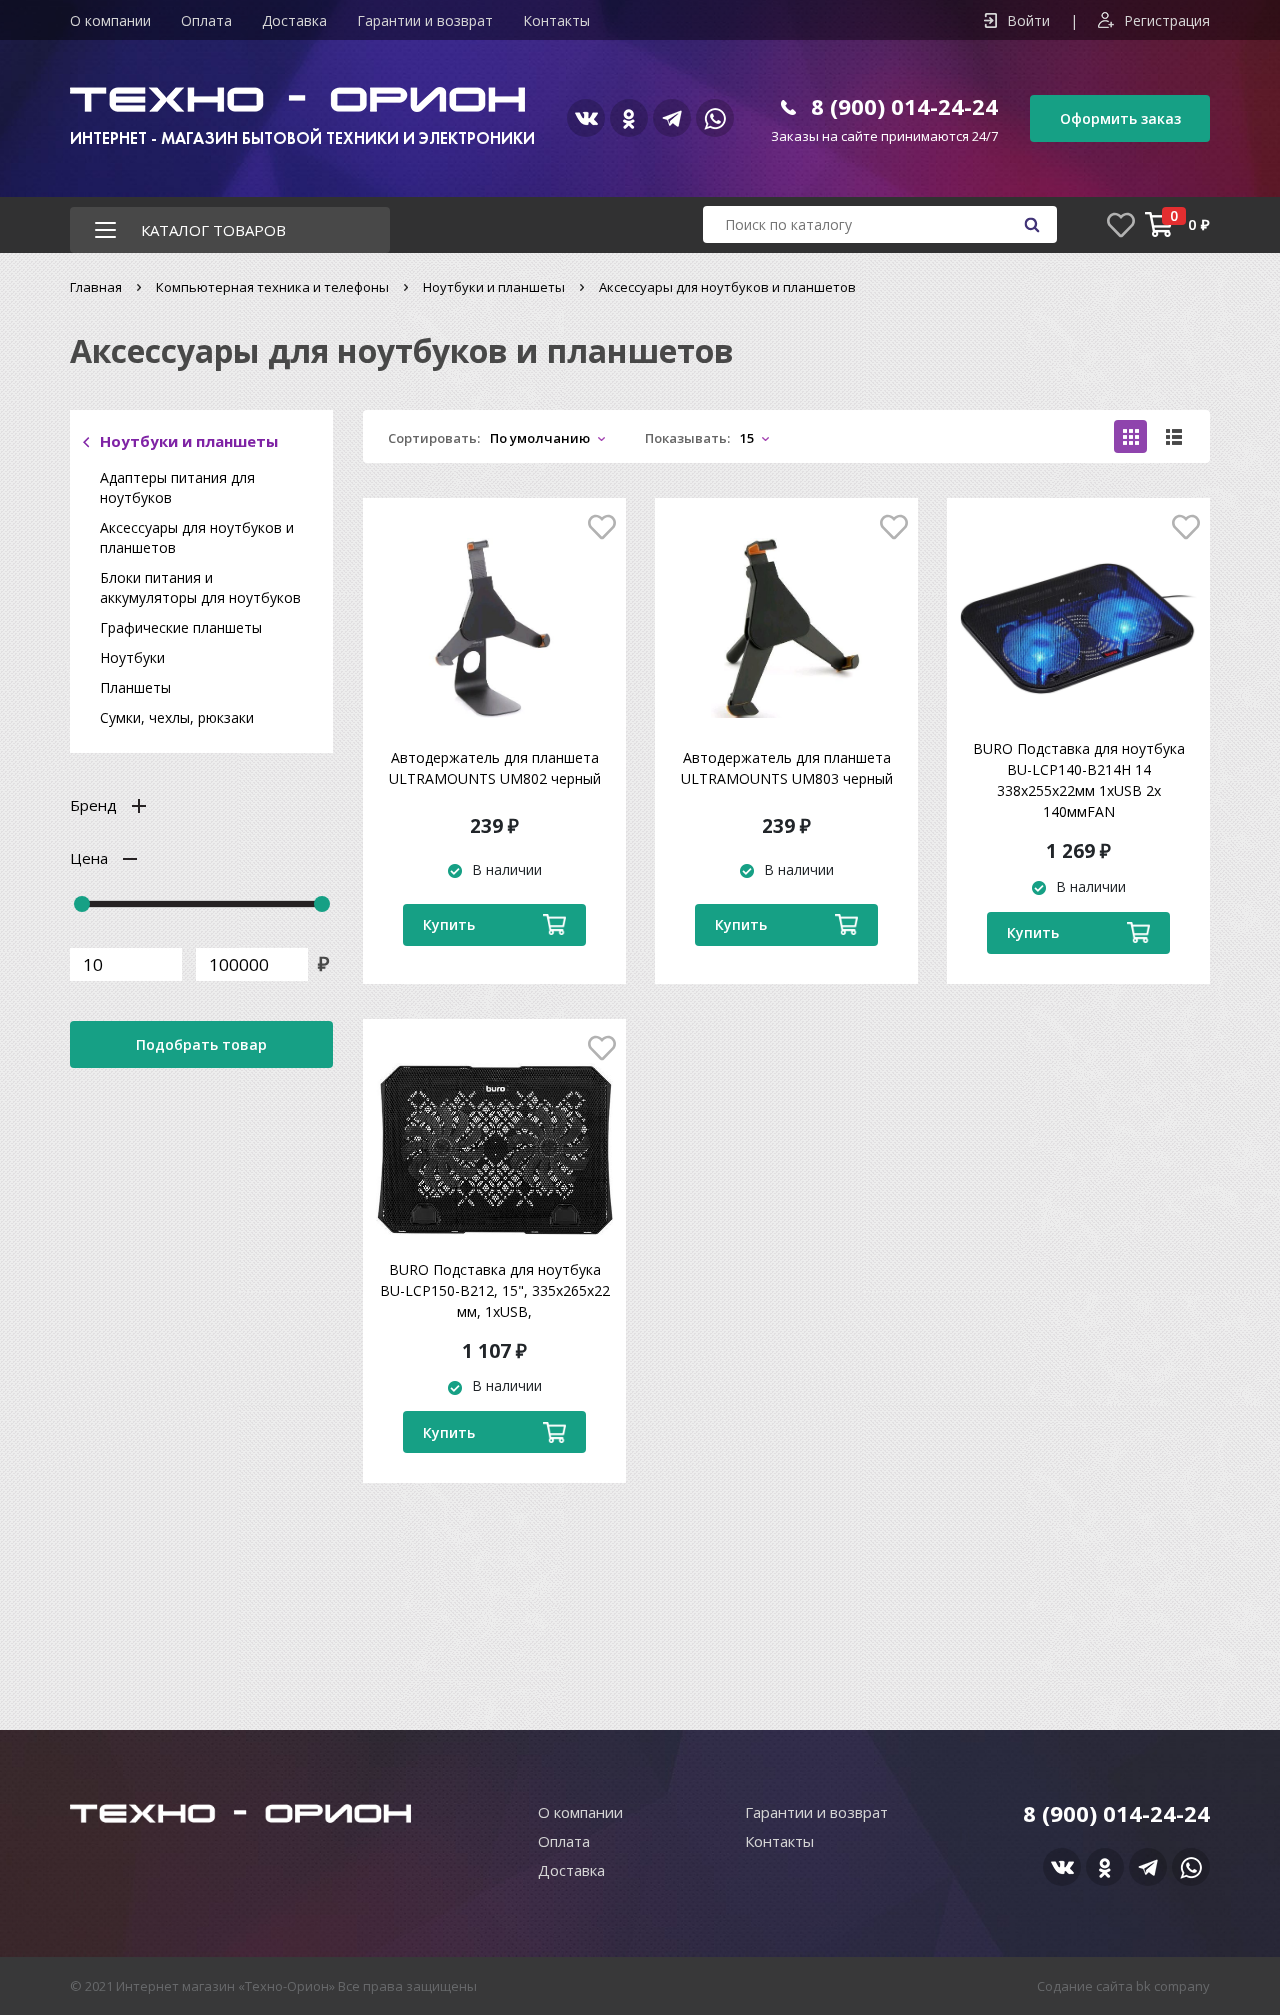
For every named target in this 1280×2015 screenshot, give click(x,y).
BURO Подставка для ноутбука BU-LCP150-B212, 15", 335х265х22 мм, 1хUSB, (495, 1290)
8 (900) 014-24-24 (904, 106)
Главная (96, 287)
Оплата (206, 20)
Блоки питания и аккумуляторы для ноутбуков (200, 587)
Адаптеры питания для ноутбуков (177, 487)
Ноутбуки (132, 657)
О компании (110, 20)
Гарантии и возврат (425, 20)
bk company (1173, 1986)
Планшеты (135, 687)
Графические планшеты (181, 627)
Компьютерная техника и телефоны (272, 287)
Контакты (556, 20)
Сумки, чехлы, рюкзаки (177, 717)
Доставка (294, 20)
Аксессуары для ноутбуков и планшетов (197, 537)
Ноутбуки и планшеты (494, 287)
